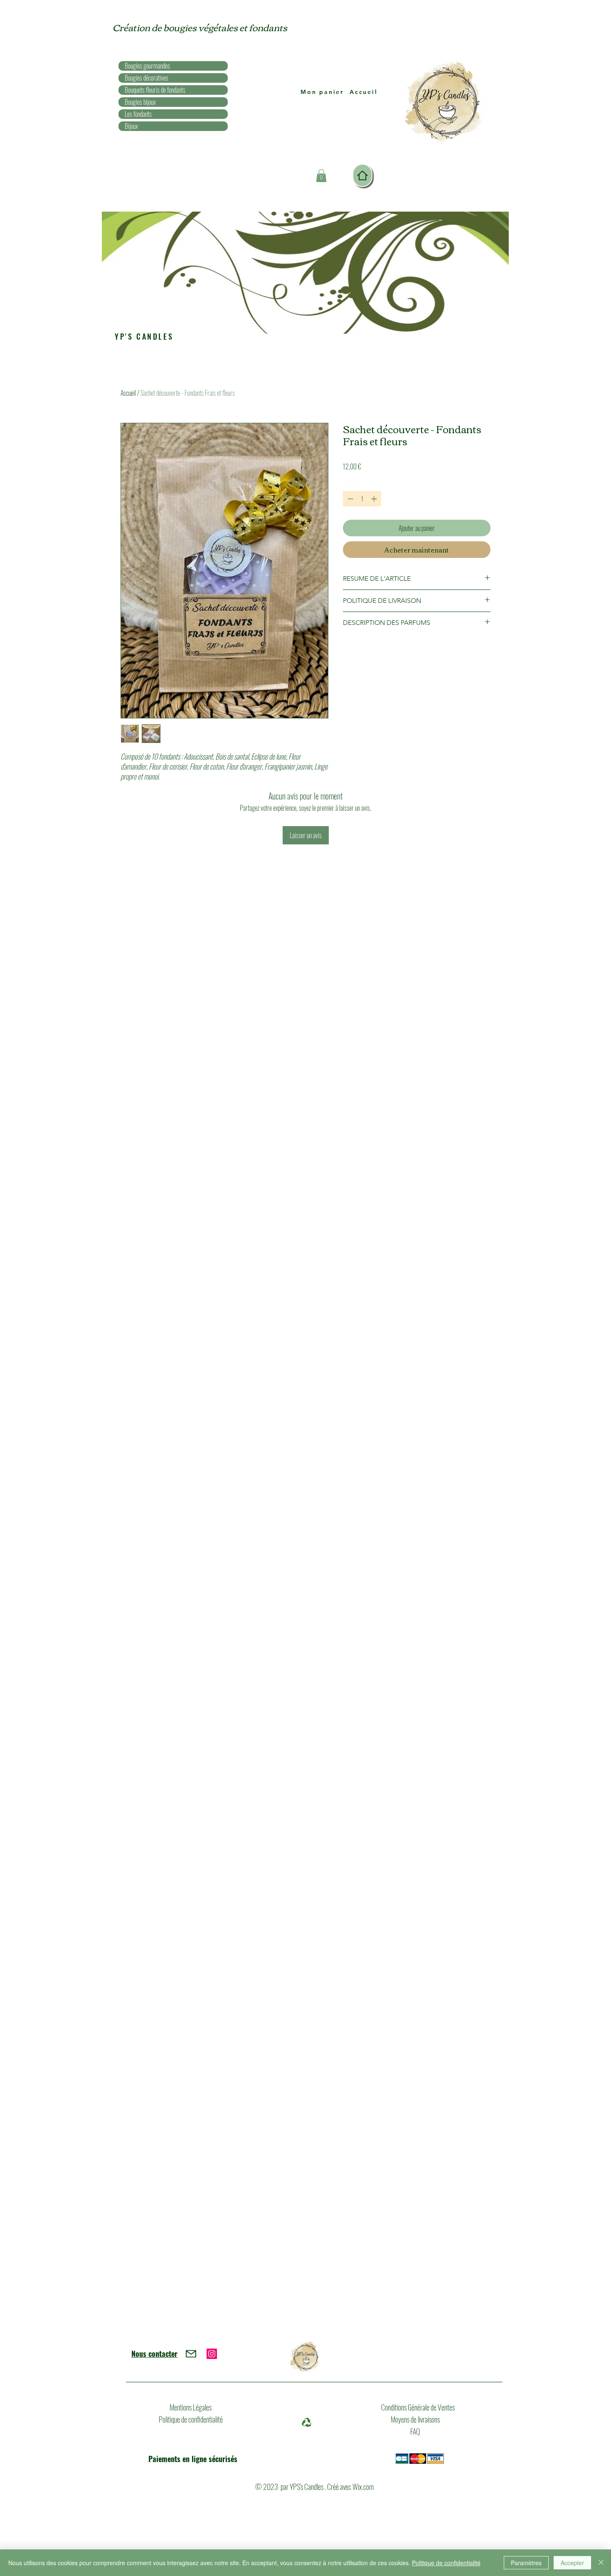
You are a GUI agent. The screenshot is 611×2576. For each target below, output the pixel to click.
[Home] (362, 175)
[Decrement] (349, 499)
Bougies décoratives (147, 78)
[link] (321, 176)
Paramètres (526, 2563)
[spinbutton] (362, 499)
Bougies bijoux (140, 102)
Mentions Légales (191, 2407)
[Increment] (375, 499)
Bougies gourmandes (147, 66)
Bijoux (131, 126)
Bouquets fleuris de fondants (155, 90)
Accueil (128, 393)
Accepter (572, 2563)
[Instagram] (212, 2354)
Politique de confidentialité (191, 2419)
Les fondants (138, 114)
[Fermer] (601, 2563)
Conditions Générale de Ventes (418, 2407)
